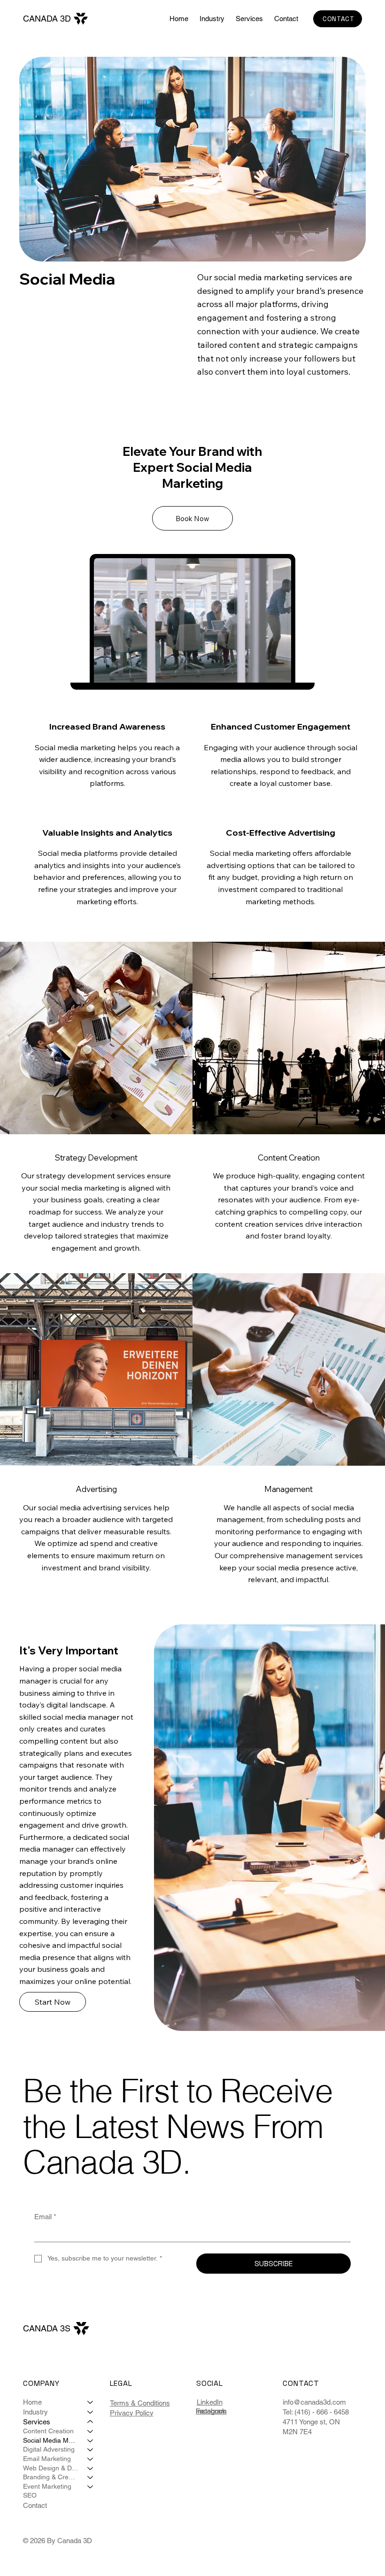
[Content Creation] (91, 2431)
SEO (30, 2495)
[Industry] (91, 2412)
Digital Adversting (49, 2449)
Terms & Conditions (140, 2403)
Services (37, 2422)
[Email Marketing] (91, 2459)
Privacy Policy (132, 2413)
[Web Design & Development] (91, 2468)
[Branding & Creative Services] (91, 2477)
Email (45, 2217)
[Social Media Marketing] (91, 2441)
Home (32, 2402)
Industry (35, 2412)
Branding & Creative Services (51, 2477)
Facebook (211, 2411)
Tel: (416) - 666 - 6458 (316, 2412)
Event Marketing (47, 2486)
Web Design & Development (51, 2468)
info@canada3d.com (314, 2402)
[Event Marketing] (91, 2487)
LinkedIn (210, 2402)
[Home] (91, 2402)
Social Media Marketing (51, 2440)
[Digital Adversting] (91, 2450)
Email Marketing (47, 2459)
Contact (35, 2505)
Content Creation (48, 2431)
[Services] (91, 2422)
